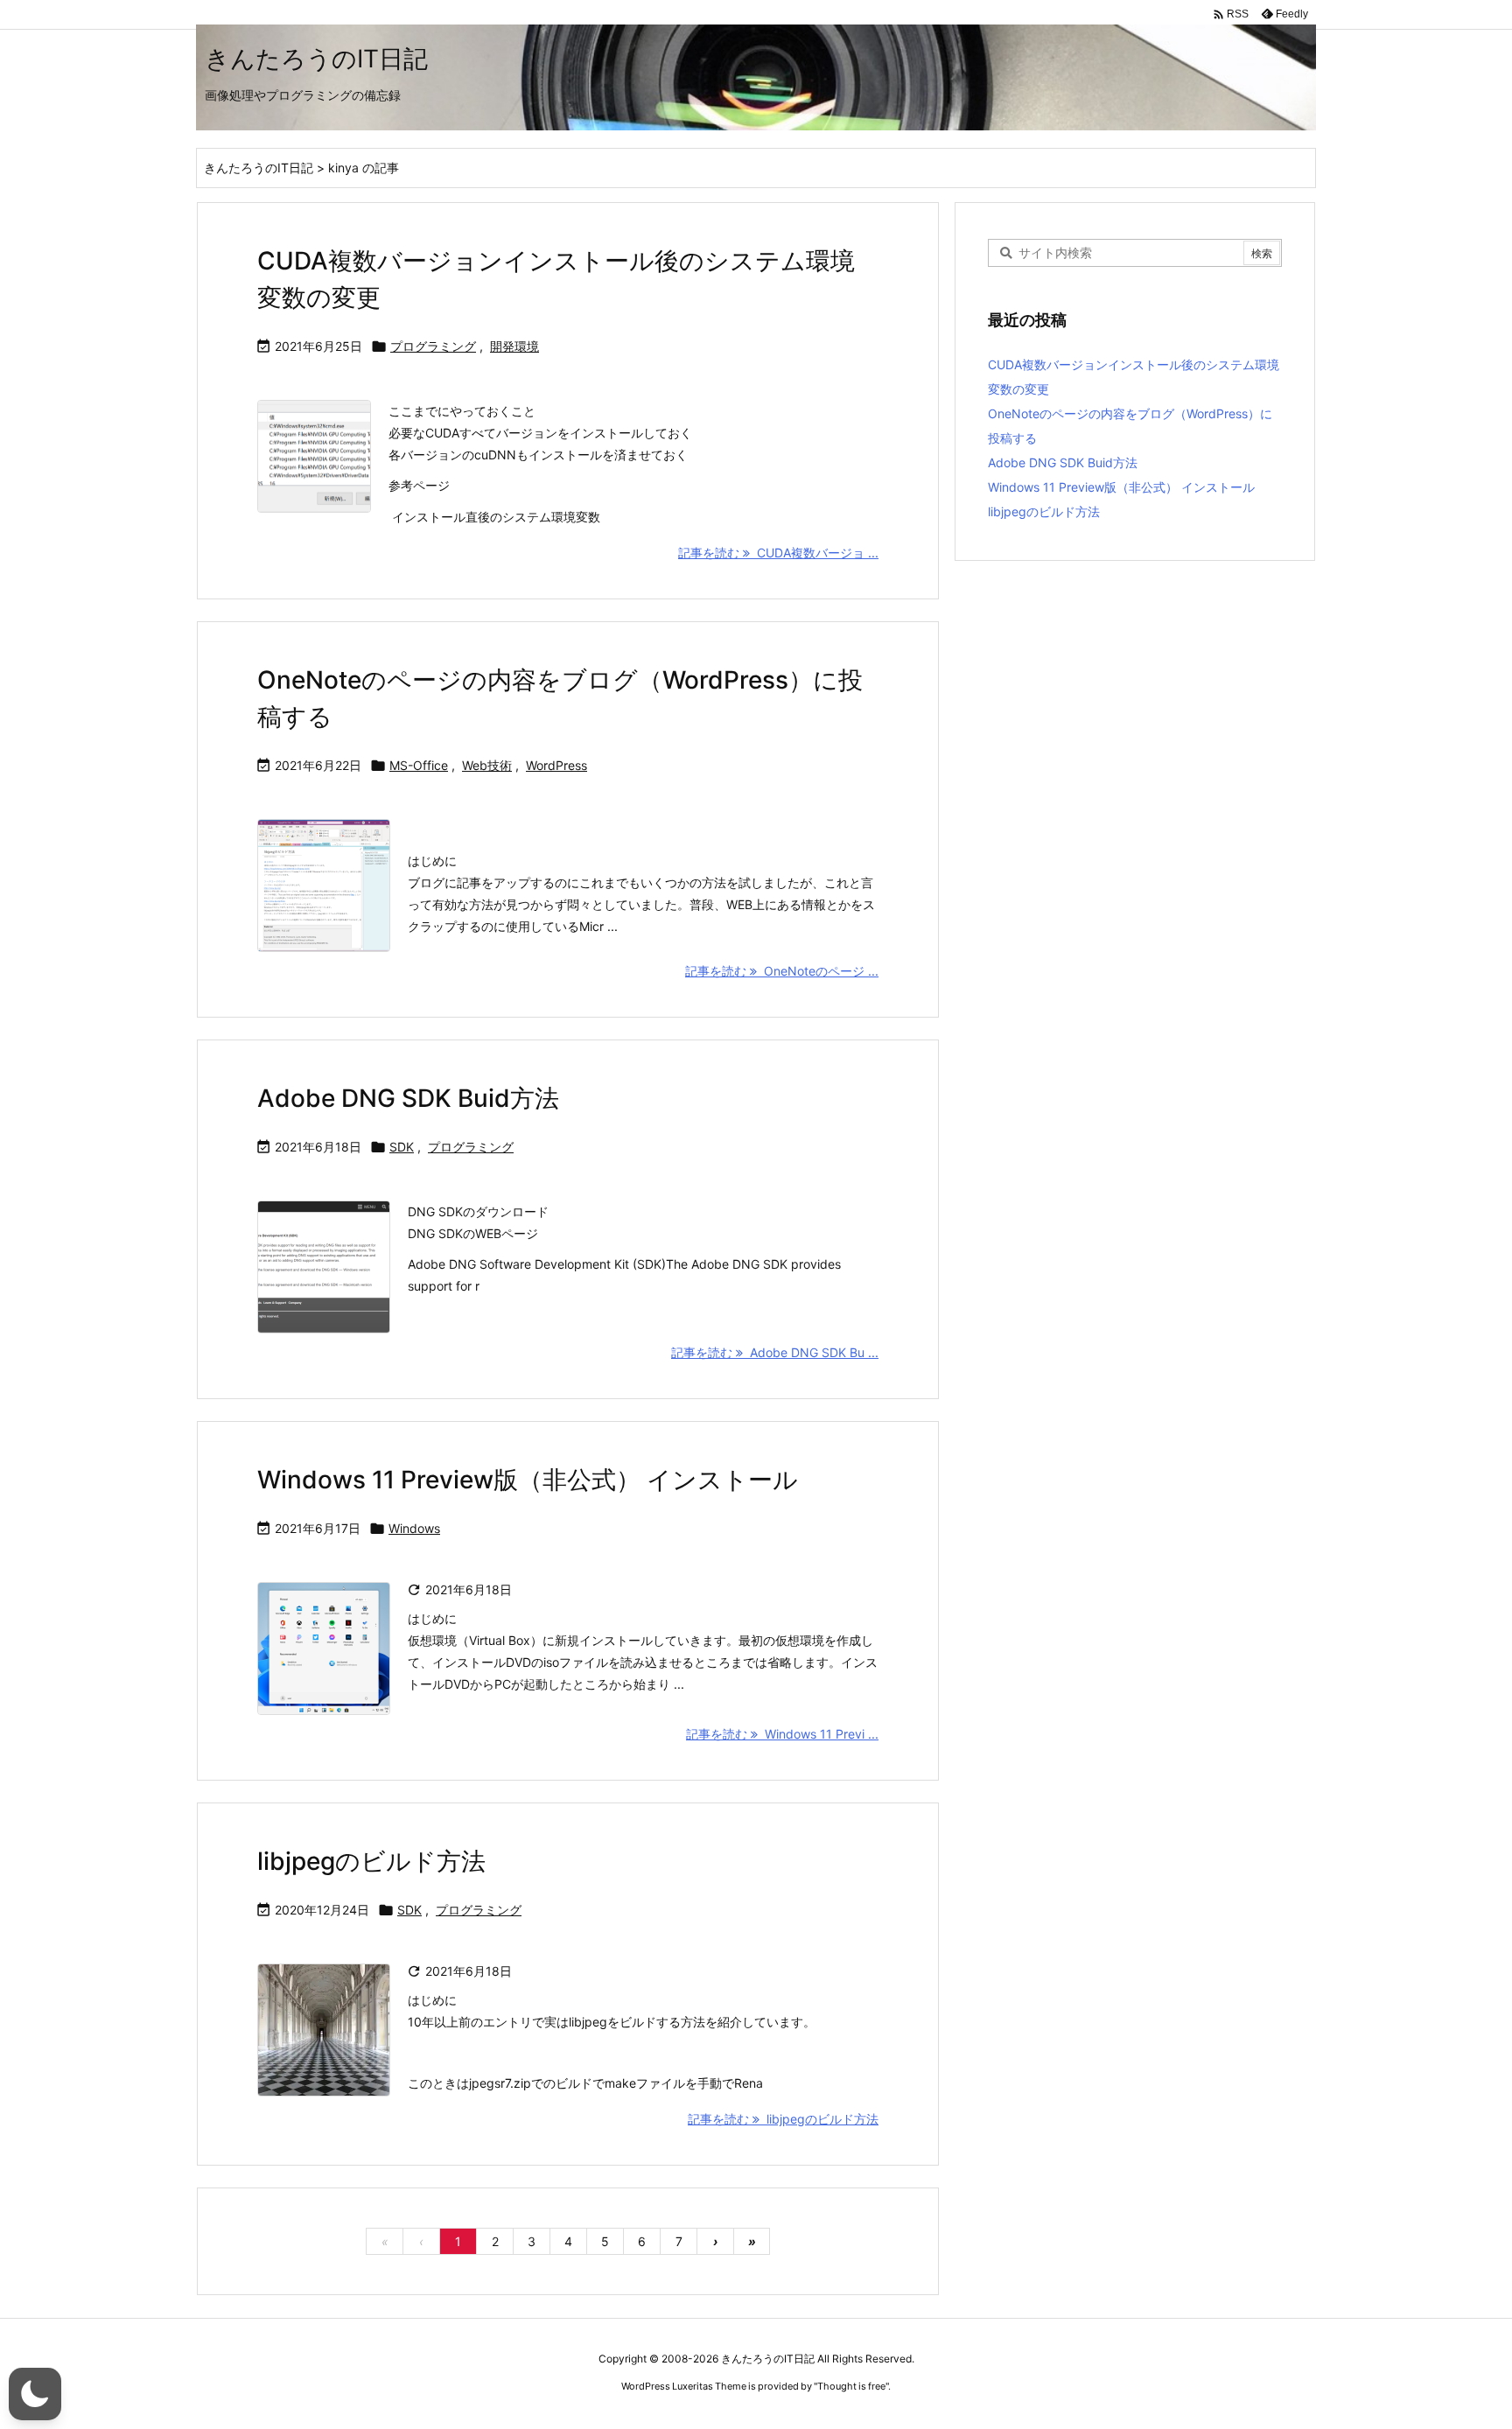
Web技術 (487, 765)
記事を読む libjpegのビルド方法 (783, 2119)
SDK (402, 1147)
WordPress (556, 765)
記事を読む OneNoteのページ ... (782, 971)
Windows (414, 1528)
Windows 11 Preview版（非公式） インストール (528, 1480)
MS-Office (419, 765)
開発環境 (514, 346)
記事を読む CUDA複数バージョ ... (778, 553)
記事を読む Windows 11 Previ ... (782, 1734)
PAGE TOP (1462, 2338)
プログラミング (433, 346)
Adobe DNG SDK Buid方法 (408, 1098)
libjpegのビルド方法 (371, 1861)
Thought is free (851, 2386)
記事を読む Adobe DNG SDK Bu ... (775, 1352)
